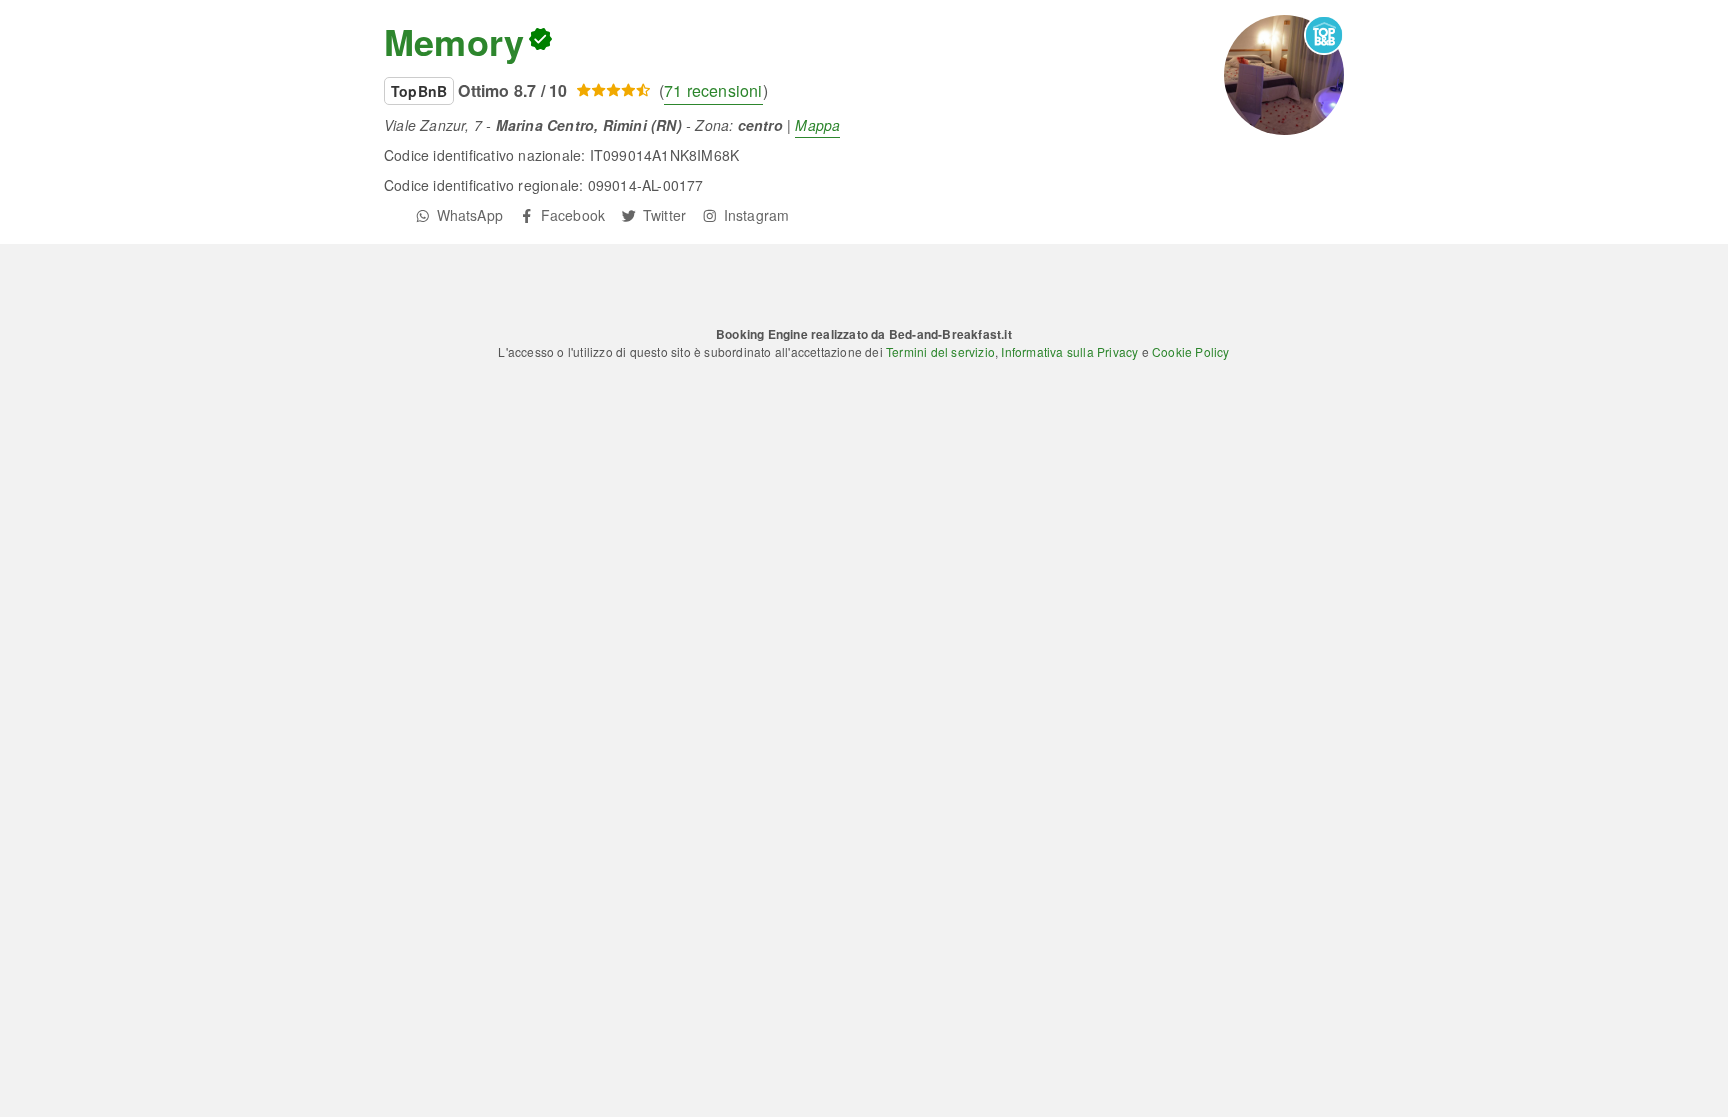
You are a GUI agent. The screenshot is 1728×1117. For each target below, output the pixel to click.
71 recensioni (713, 90)
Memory (454, 41)
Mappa (817, 125)
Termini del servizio (940, 351)
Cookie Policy (1191, 351)
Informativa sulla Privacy (1069, 351)
